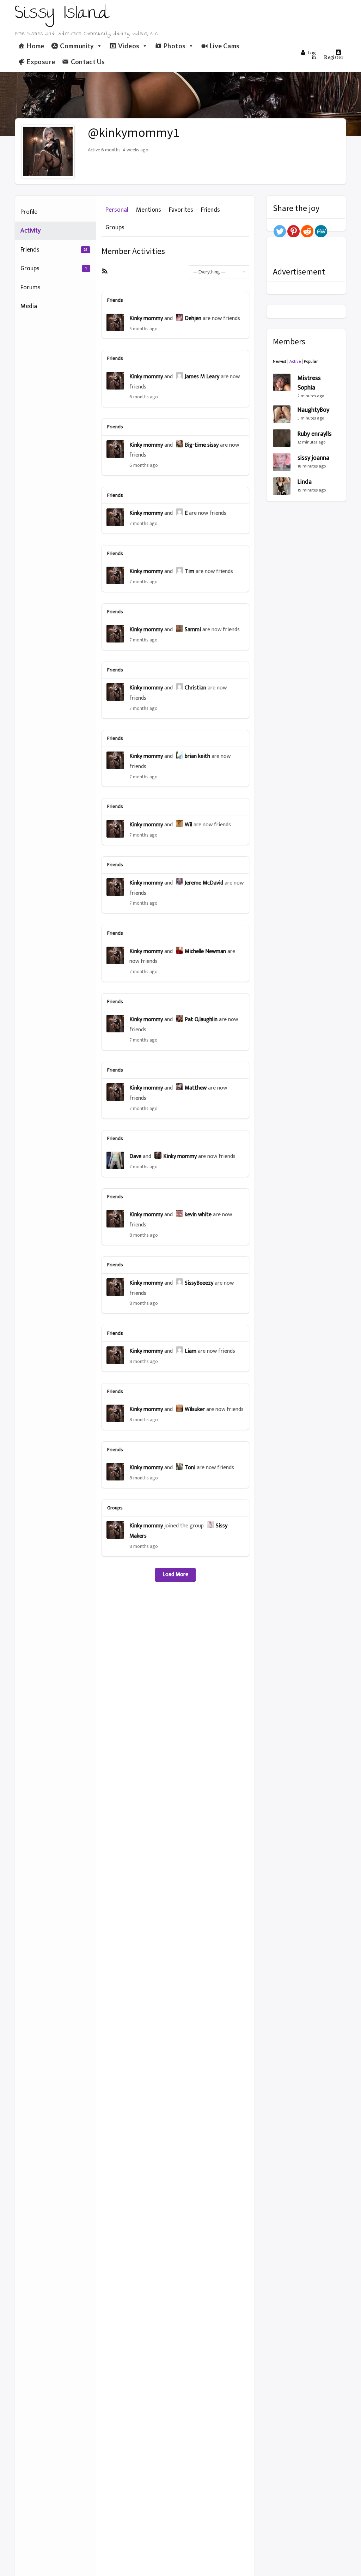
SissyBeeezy (199, 1283)
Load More (175, 1574)
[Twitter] (280, 231)
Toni (190, 1468)
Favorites (181, 210)
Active (295, 361)
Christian (195, 688)
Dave (135, 1156)
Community (77, 46)
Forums (30, 288)
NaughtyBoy (313, 410)
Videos (129, 46)
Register (334, 57)
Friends (54, 250)
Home (35, 46)
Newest (280, 361)
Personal (117, 210)
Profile (29, 212)
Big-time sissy (202, 445)
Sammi (193, 630)
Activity (30, 231)
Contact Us (88, 62)
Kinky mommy (146, 318)
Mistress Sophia (309, 383)
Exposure (41, 62)
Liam (191, 1351)
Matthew (196, 1088)
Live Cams (225, 46)
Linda (305, 482)
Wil (188, 825)
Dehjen (193, 318)
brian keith (197, 756)
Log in (312, 55)
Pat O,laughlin (201, 1019)
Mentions (149, 210)
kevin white (198, 1215)
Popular (311, 361)
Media (29, 306)
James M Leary (202, 377)
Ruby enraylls (315, 434)
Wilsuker (195, 1409)
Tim (189, 571)
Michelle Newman (205, 951)
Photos (175, 46)
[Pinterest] (293, 231)
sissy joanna (313, 458)
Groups (54, 269)
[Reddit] (307, 231)
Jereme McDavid (204, 883)
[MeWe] (321, 231)
